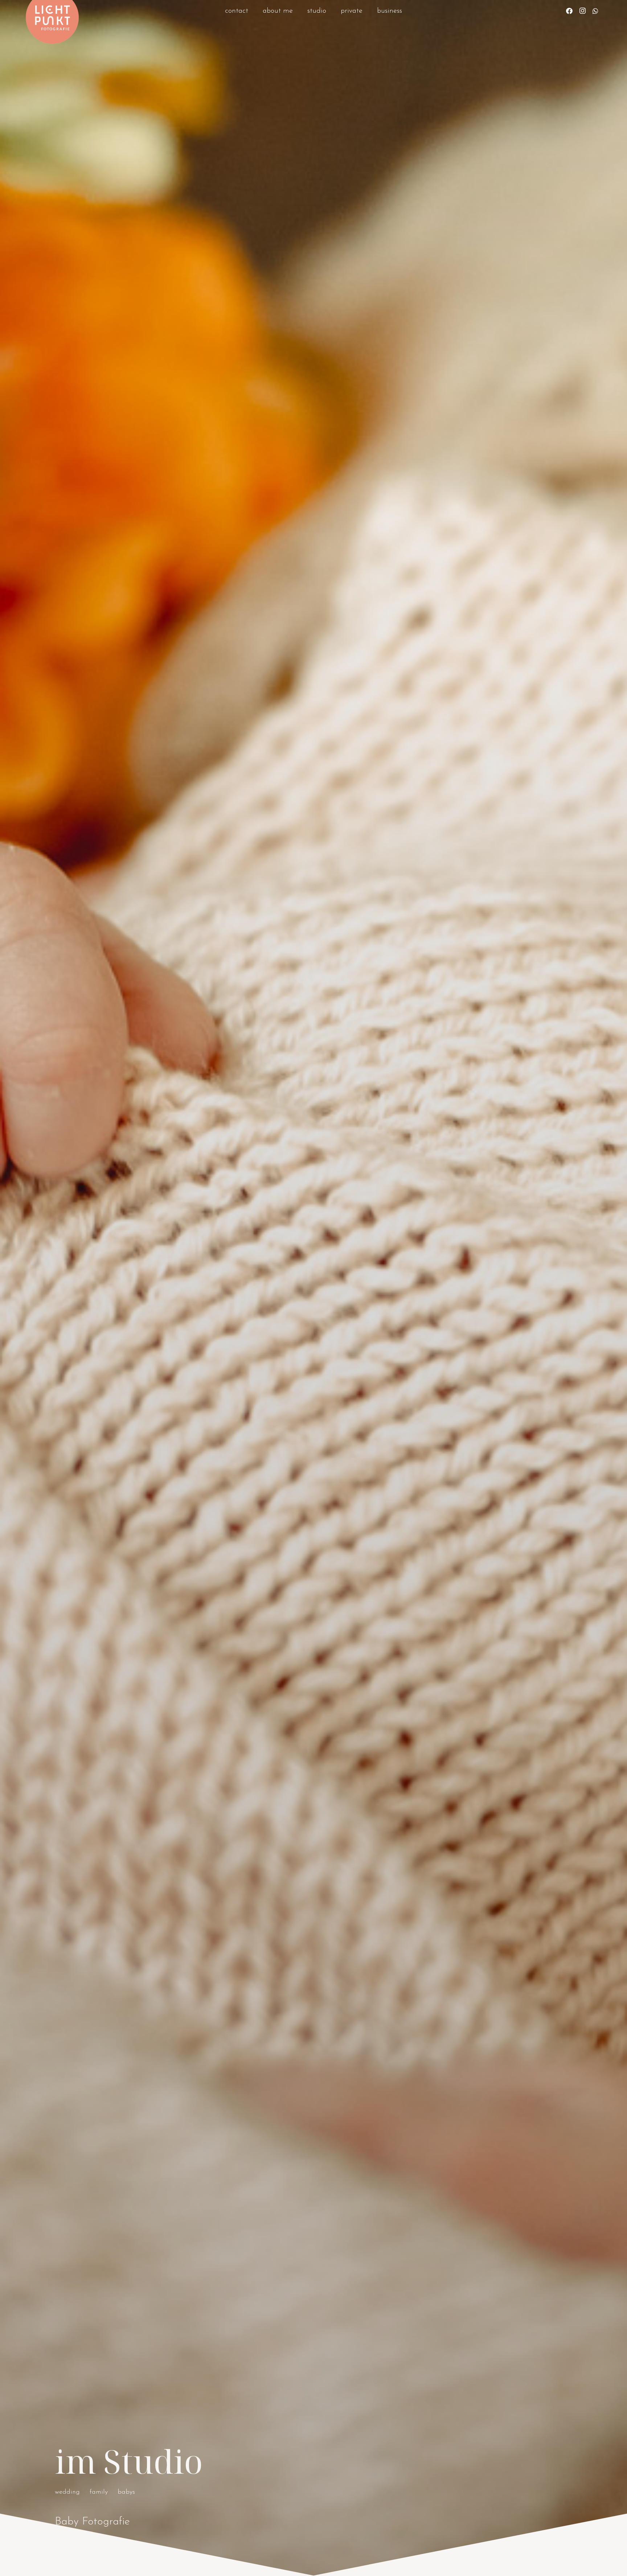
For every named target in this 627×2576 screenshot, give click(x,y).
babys (126, 2492)
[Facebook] (569, 11)
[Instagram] (582, 11)
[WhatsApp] (595, 11)
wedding (67, 2492)
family (99, 2492)
